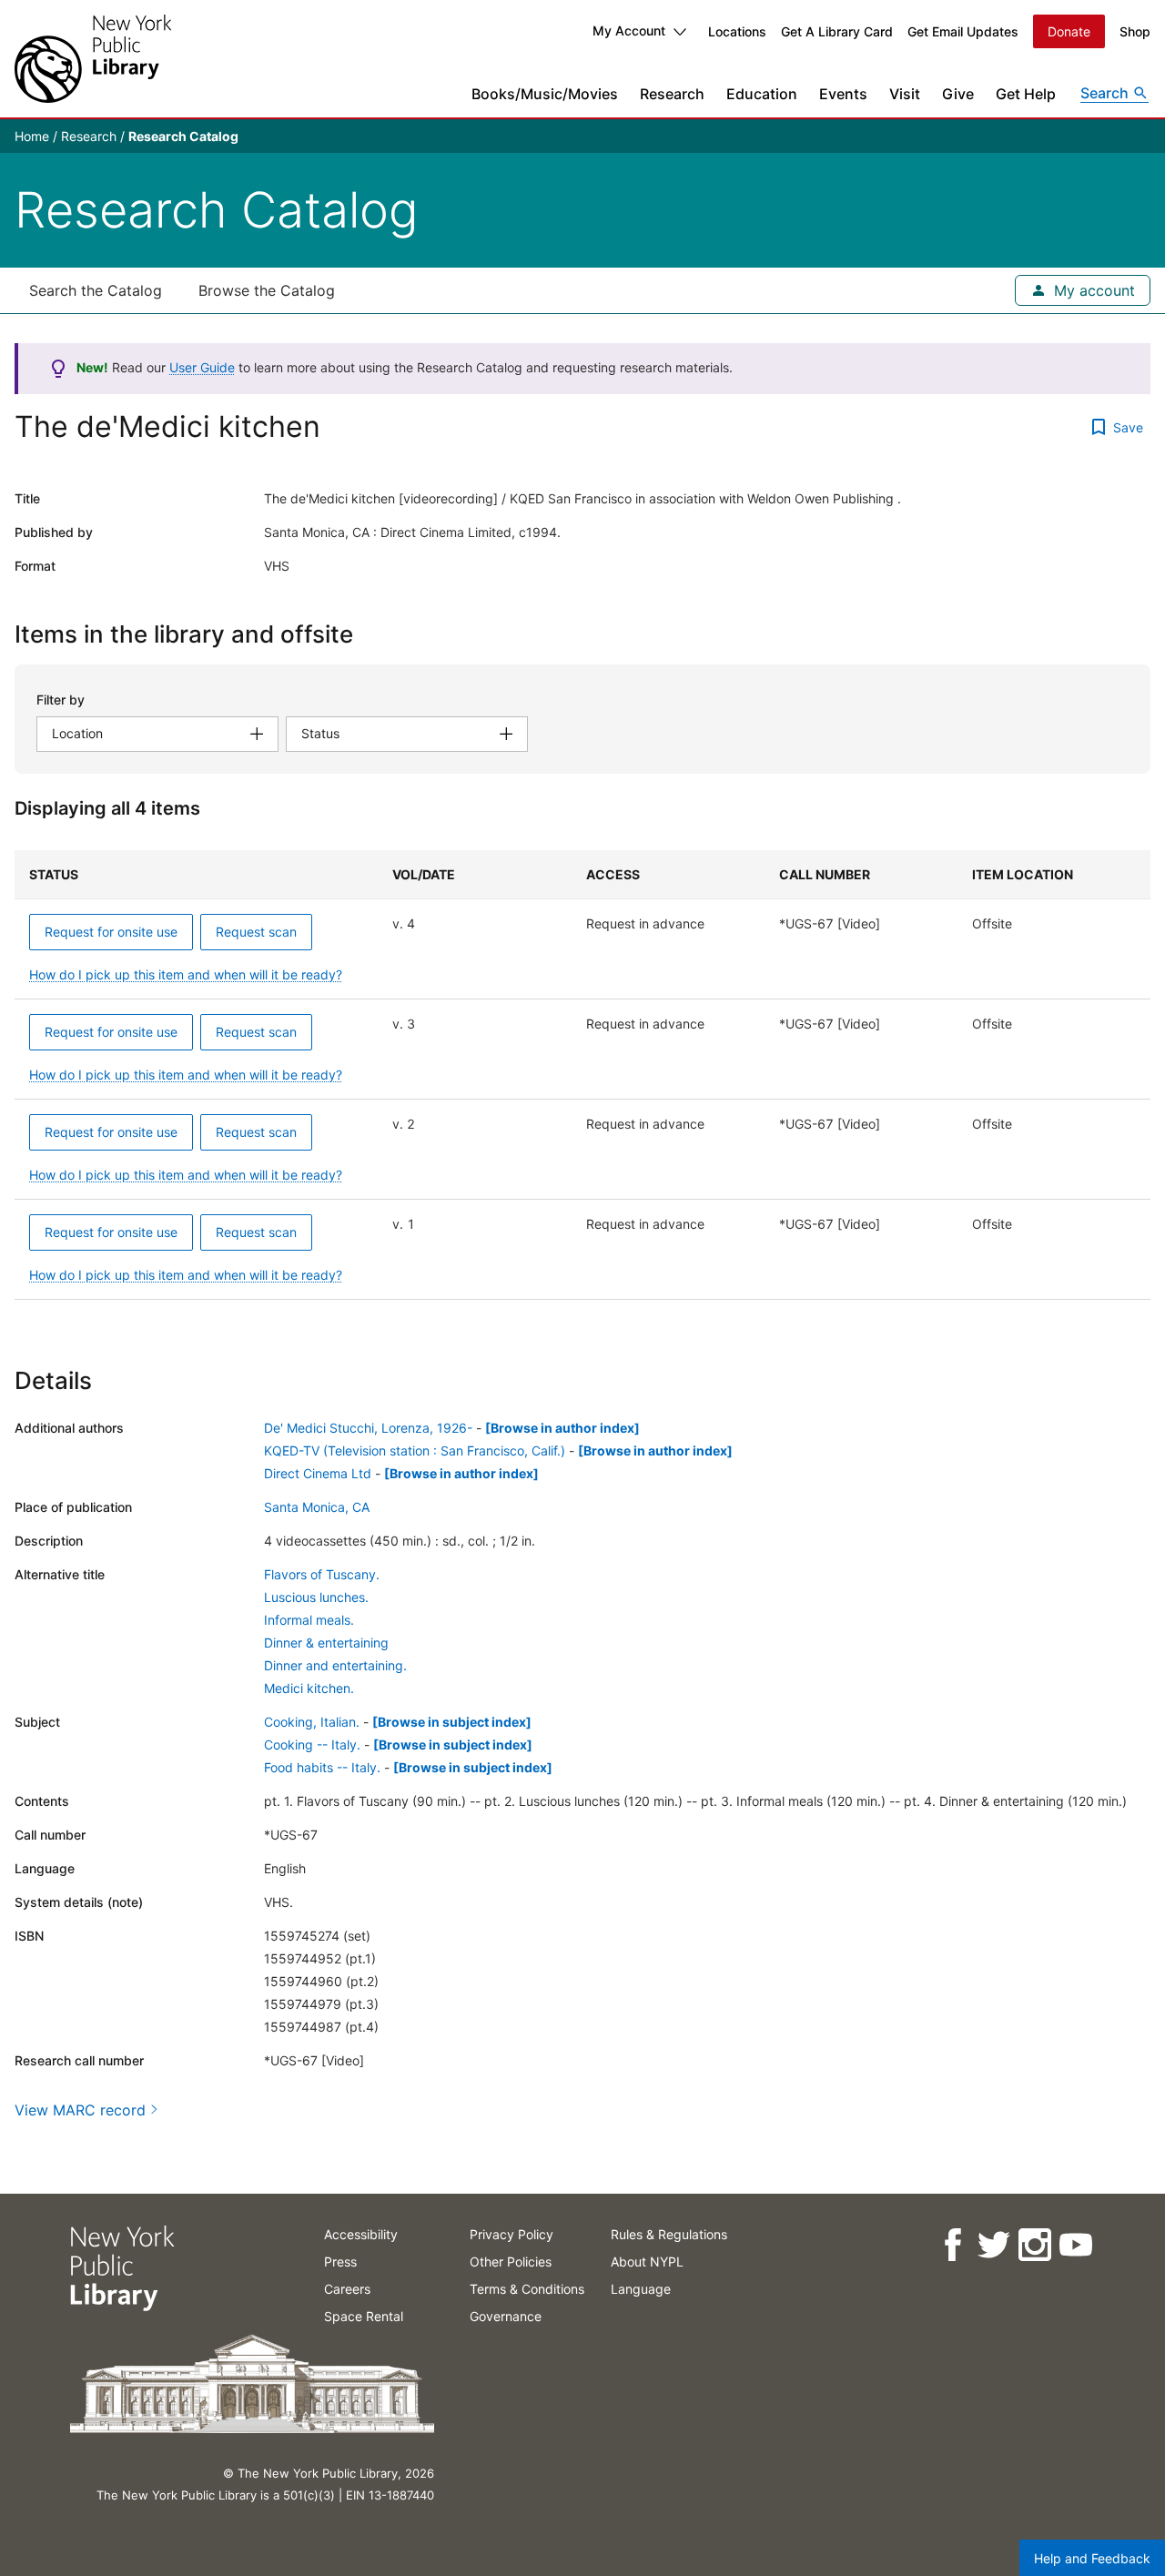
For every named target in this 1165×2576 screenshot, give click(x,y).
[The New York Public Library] (93, 59)
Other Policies (511, 2262)
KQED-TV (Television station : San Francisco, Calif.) (415, 1450)
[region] (582, 1075)
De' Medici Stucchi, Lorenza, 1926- (368, 1428)
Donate (1069, 31)
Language (641, 2289)
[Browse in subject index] (452, 1722)
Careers (347, 2289)
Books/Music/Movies (545, 94)
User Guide (202, 367)
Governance (506, 2316)
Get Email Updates (963, 31)
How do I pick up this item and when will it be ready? (186, 974)
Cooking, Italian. (312, 1722)
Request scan (256, 932)
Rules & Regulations (669, 2234)
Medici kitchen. (309, 1688)
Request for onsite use (111, 932)
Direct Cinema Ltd (318, 1473)
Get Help (1026, 94)
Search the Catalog (96, 290)
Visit (905, 94)
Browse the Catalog (267, 290)
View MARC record (80, 2110)
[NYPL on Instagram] (1033, 2245)
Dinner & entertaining (326, 1643)
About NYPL (647, 2262)
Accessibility (361, 2234)
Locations (737, 31)
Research (672, 94)
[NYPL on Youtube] (1074, 2245)
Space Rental (364, 2316)
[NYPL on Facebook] (952, 2245)
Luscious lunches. (316, 1597)
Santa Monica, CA (317, 1507)
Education (762, 94)
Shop (1135, 31)
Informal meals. (309, 1620)
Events (843, 94)
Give (958, 94)
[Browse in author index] (562, 1428)
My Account (629, 30)
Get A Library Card (837, 31)
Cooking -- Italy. (312, 1744)
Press (340, 2262)
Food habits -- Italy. (322, 1767)
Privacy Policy (512, 2234)
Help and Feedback (1092, 2558)
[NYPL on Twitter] (993, 2245)
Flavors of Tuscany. (322, 1574)
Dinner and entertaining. (335, 1665)
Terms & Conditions (527, 2289)
